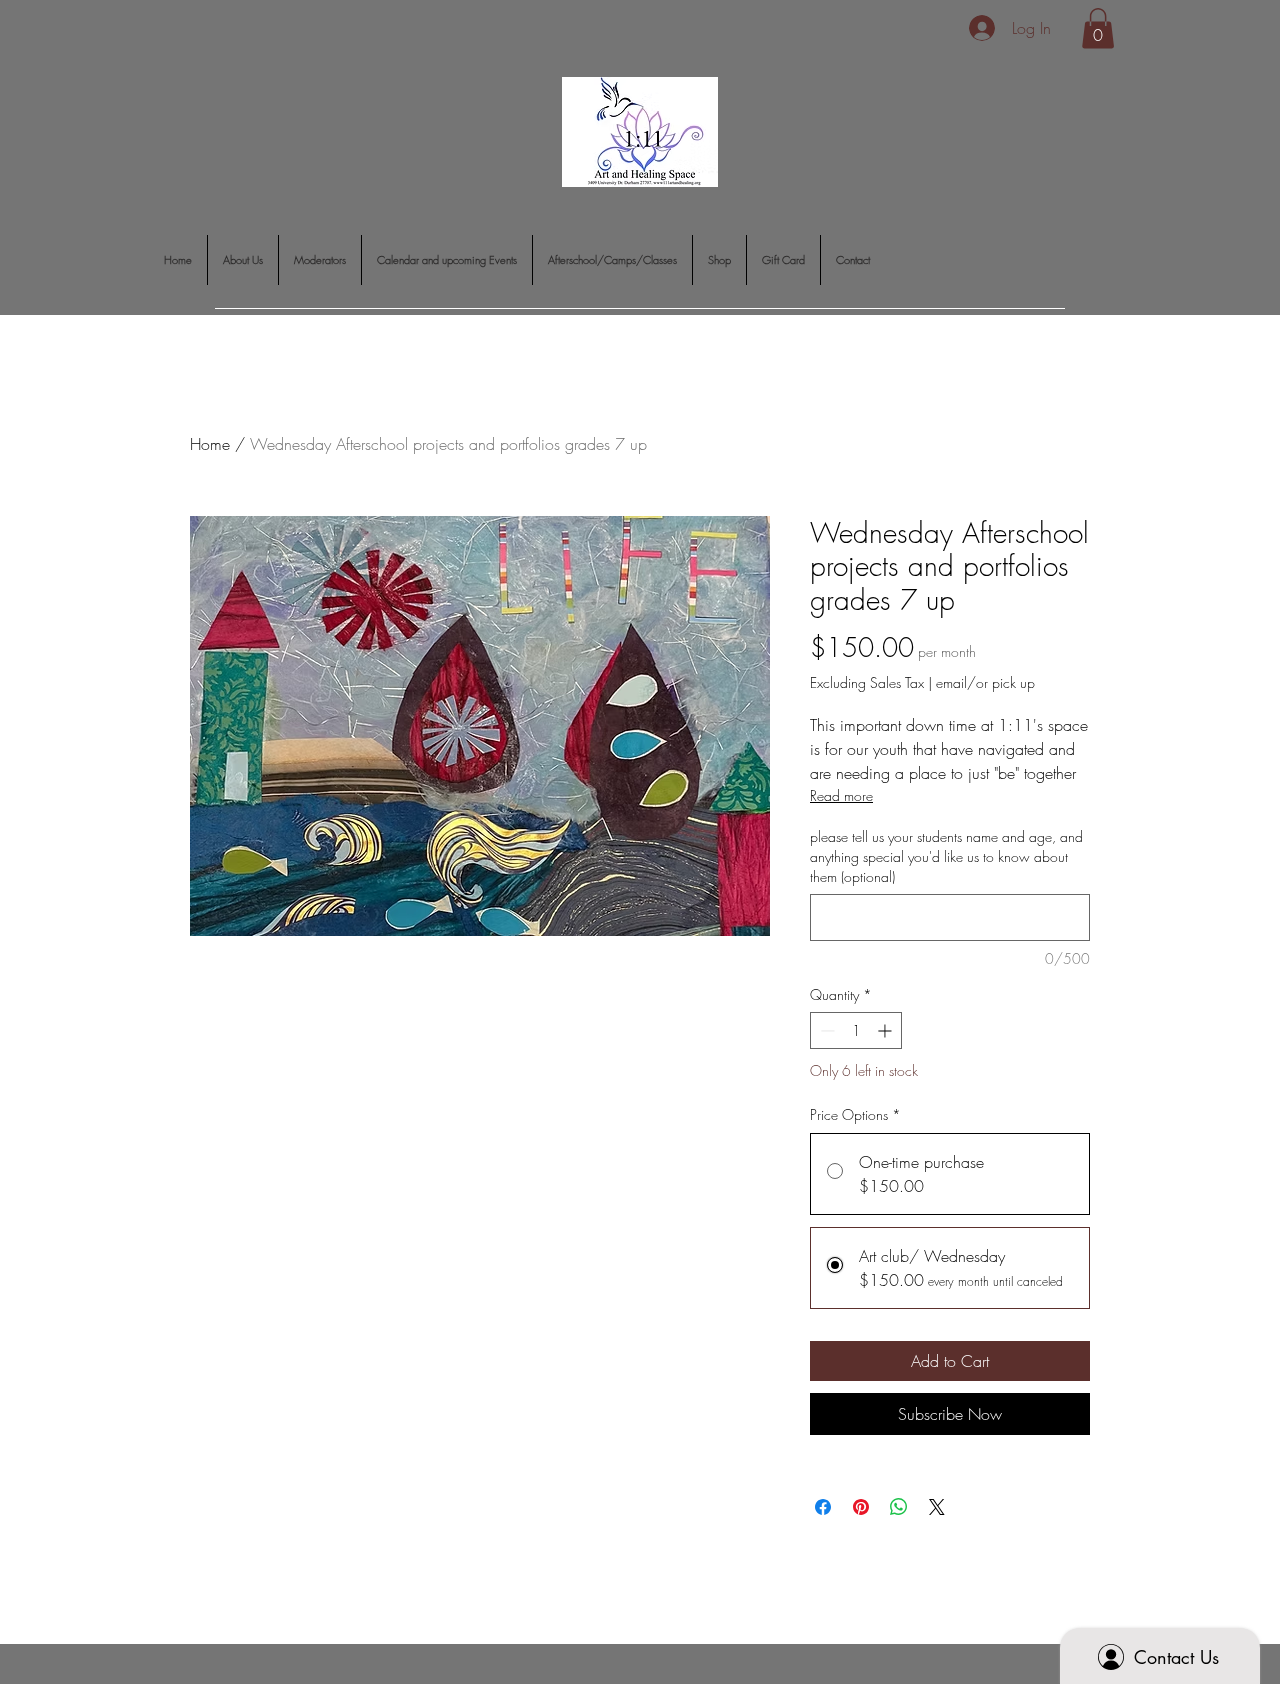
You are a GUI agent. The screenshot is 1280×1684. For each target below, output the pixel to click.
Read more (841, 795)
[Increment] (886, 1030)
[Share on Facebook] (823, 1507)
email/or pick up (985, 682)
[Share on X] (937, 1507)
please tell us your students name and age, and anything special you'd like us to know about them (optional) (946, 856)
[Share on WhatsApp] (899, 1507)
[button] (1098, 28)
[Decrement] (825, 1030)
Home (210, 444)
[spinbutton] (856, 1030)
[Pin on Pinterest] (861, 1507)
